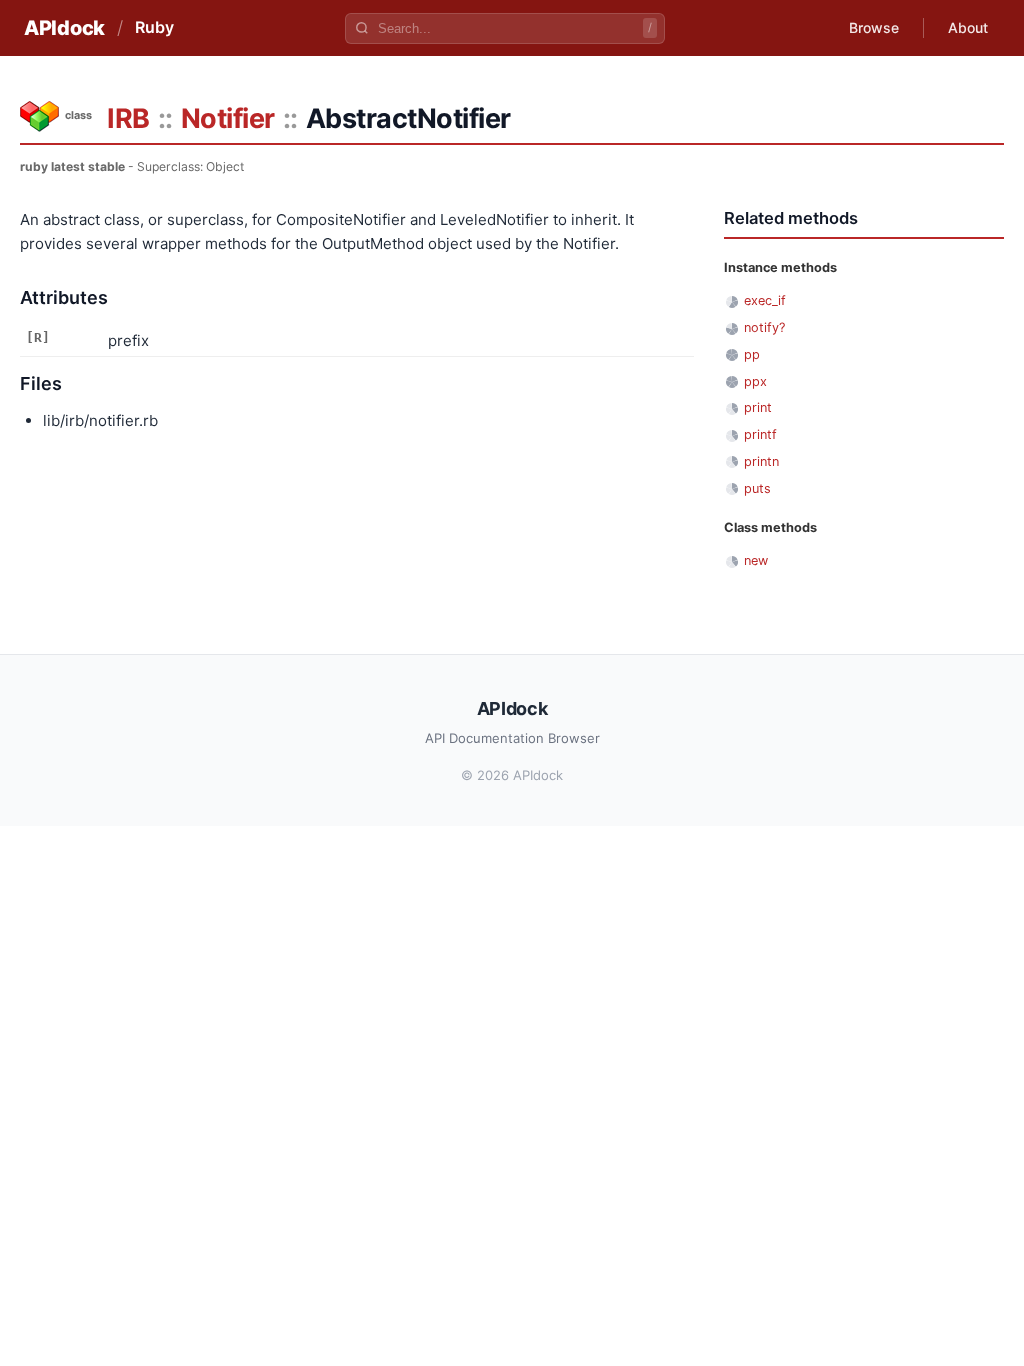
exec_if (765, 300)
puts (757, 488)
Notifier (228, 118)
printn (761, 461)
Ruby (154, 27)
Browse (874, 27)
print (758, 407)
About (968, 27)
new (756, 560)
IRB (128, 118)
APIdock (64, 28)
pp (752, 354)
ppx (755, 381)
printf (760, 434)
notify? (764, 327)
